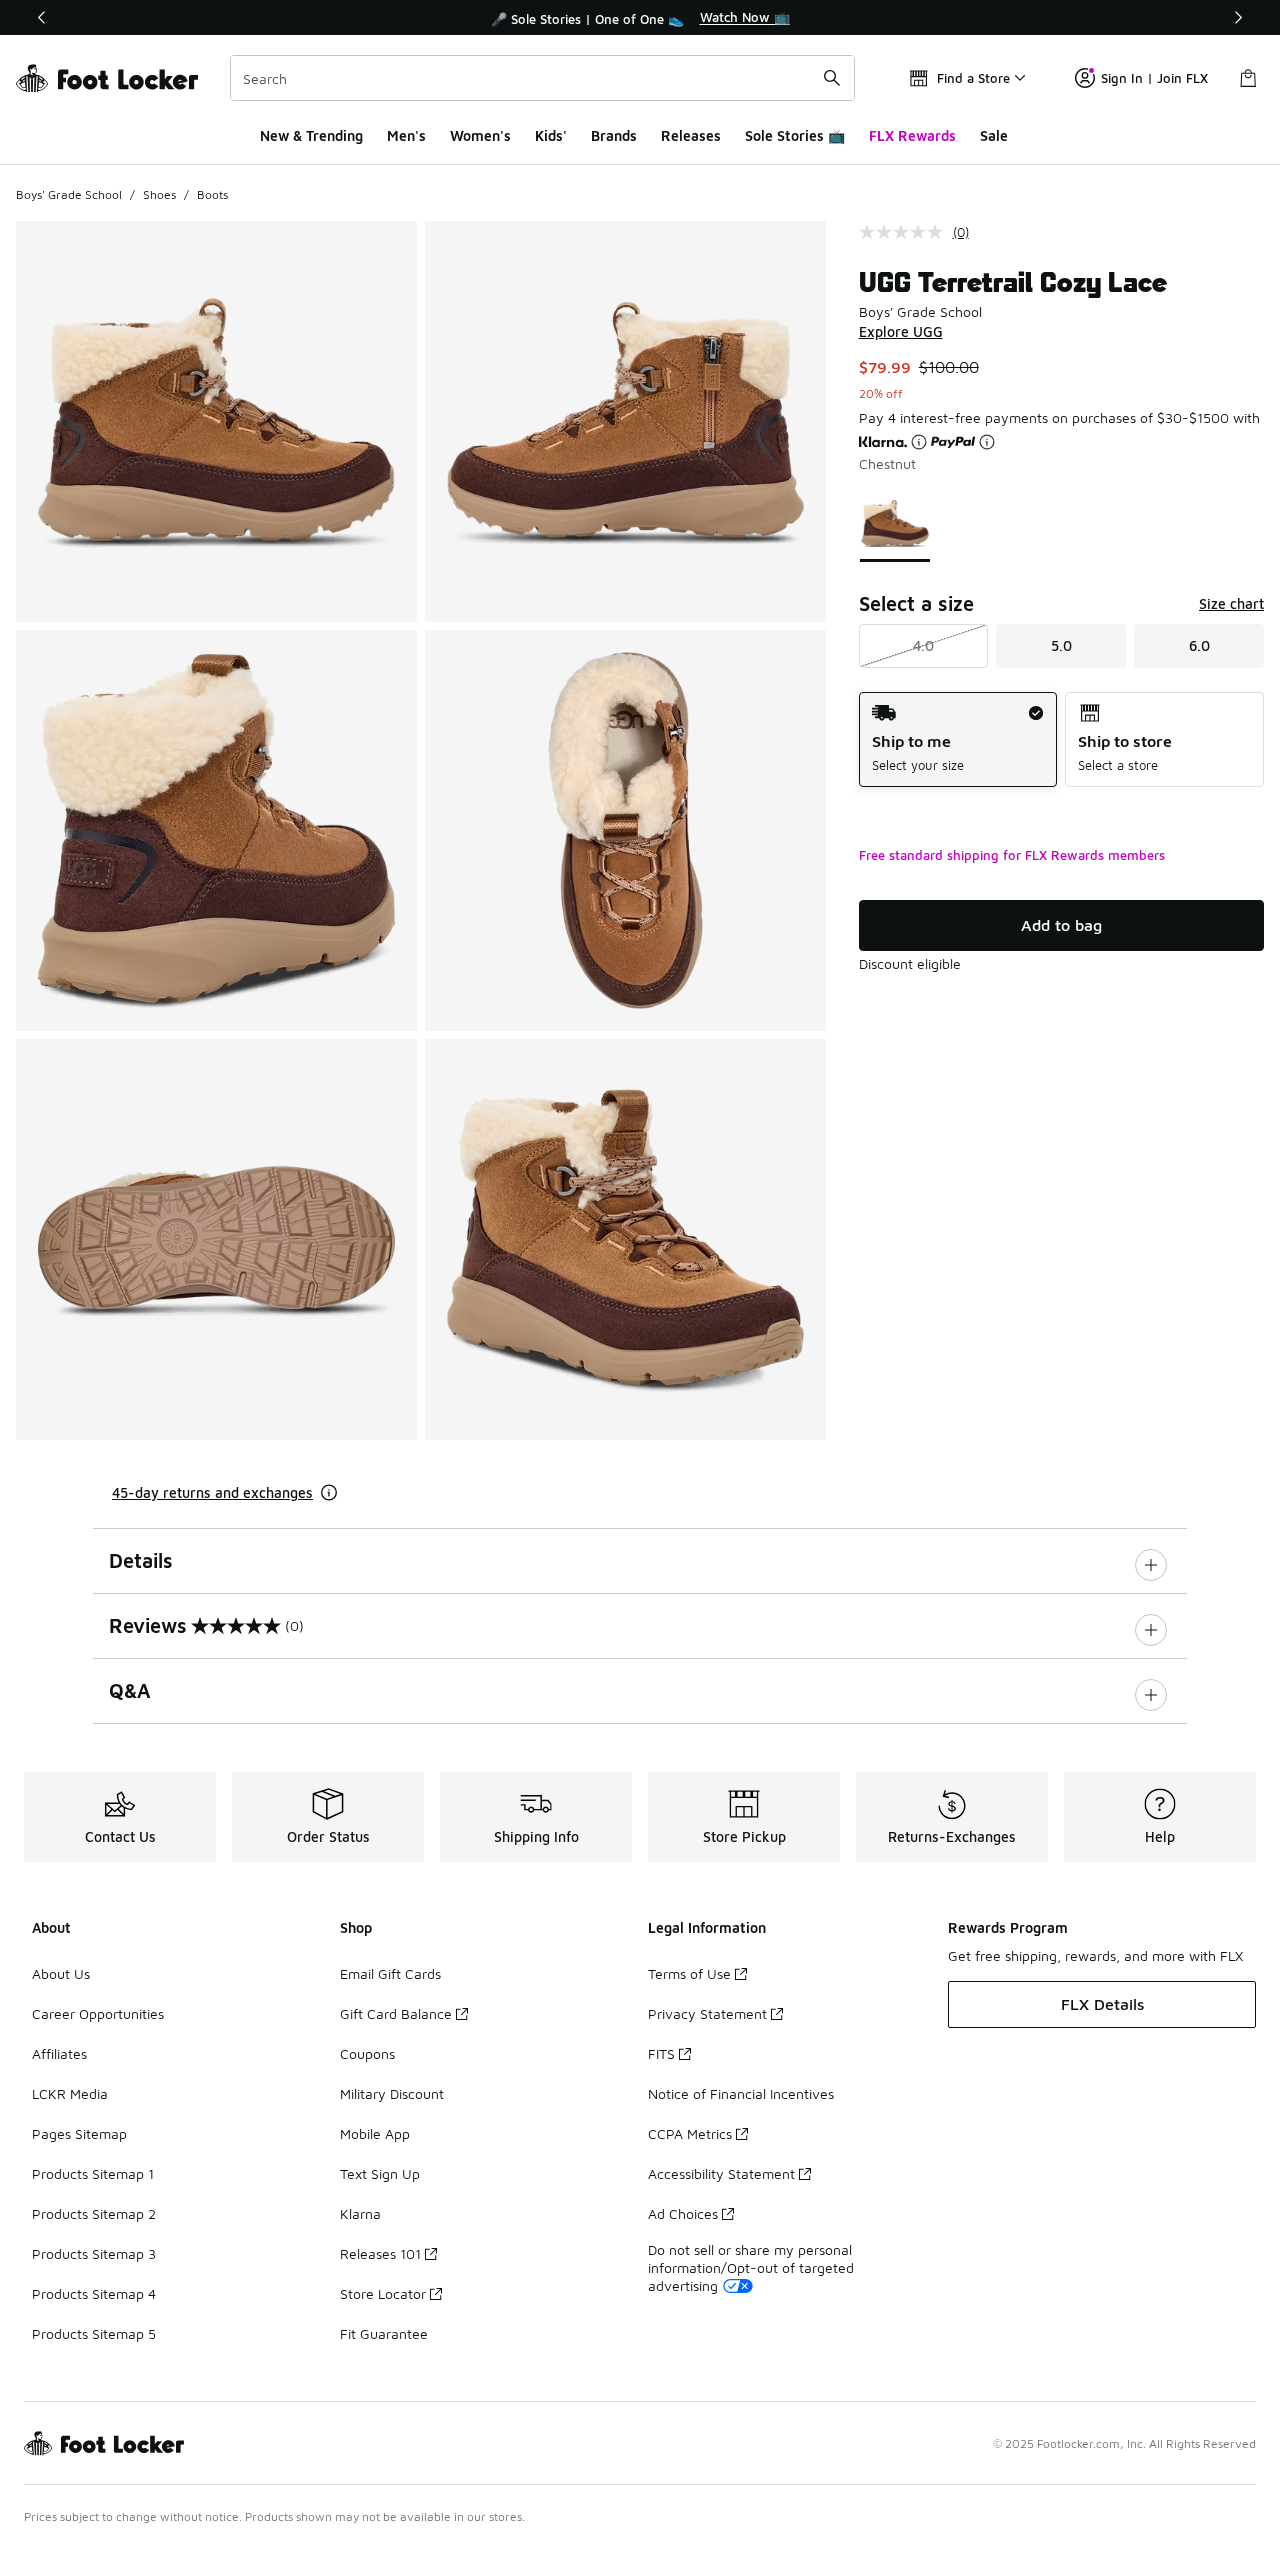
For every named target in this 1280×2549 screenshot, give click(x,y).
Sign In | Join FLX (1154, 78)
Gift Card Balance (396, 2013)
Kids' (551, 135)
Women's (480, 135)
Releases (691, 135)
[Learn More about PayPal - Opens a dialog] (987, 442)
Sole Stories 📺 (795, 135)
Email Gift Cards (390, 1973)
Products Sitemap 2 (94, 2213)
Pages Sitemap (79, 2133)
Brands (614, 135)
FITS (661, 2053)
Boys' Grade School (69, 194)
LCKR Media (70, 2093)
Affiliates (59, 2053)
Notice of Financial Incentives (741, 2093)
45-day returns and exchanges (212, 1492)
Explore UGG (901, 331)
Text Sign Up (380, 2173)
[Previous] (42, 17)
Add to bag (1061, 925)
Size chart (1231, 603)
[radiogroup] (1061, 739)
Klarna (360, 2213)
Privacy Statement (707, 2013)
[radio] (958, 739)
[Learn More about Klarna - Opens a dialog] (919, 442)
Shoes (159, 194)
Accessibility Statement (721, 2173)
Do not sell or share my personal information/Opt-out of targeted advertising (751, 2267)
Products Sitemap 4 (94, 2293)
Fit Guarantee (384, 2333)
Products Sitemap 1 (93, 2173)
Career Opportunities (98, 2013)
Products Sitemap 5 (94, 2333)
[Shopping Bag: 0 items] (1248, 78)
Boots (212, 194)
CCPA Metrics (690, 2133)
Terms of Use (689, 1973)
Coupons (367, 2053)
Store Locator (383, 2293)
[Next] (1238, 17)
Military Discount (392, 2093)
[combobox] (542, 78)
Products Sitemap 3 (94, 2253)
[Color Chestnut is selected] (895, 523)
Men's (406, 135)
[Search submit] (832, 78)
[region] (640, 18)
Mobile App (375, 2133)
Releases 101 (380, 2253)
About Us (61, 1973)
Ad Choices (683, 2213)
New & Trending (311, 135)
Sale (994, 135)
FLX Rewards (912, 135)
